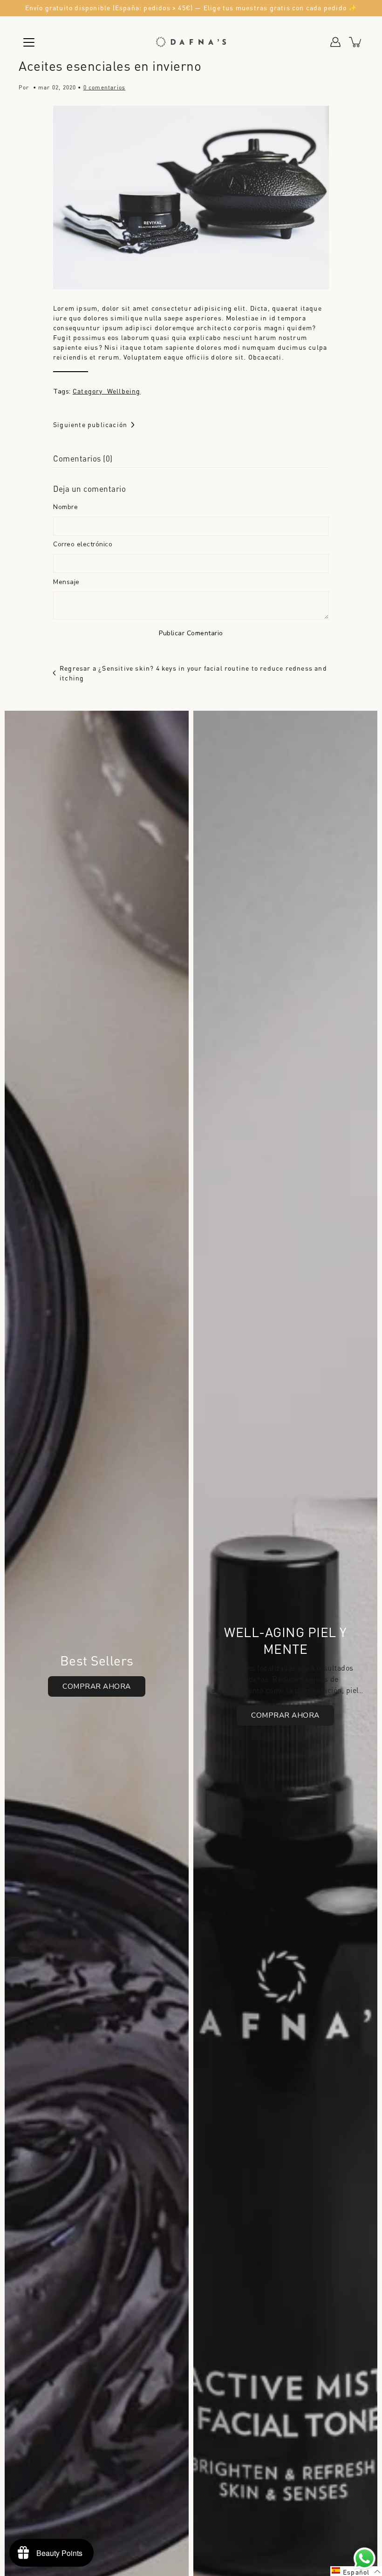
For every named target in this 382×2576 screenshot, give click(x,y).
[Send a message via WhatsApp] (365, 2559)
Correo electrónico (83, 544)
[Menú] (29, 42)
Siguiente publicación (90, 424)
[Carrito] (356, 42)
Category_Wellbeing (107, 391)
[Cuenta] (335, 42)
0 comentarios (105, 87)
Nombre (65, 507)
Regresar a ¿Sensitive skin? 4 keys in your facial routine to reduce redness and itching (193, 673)
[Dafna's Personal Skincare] (191, 42)
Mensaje (66, 582)
